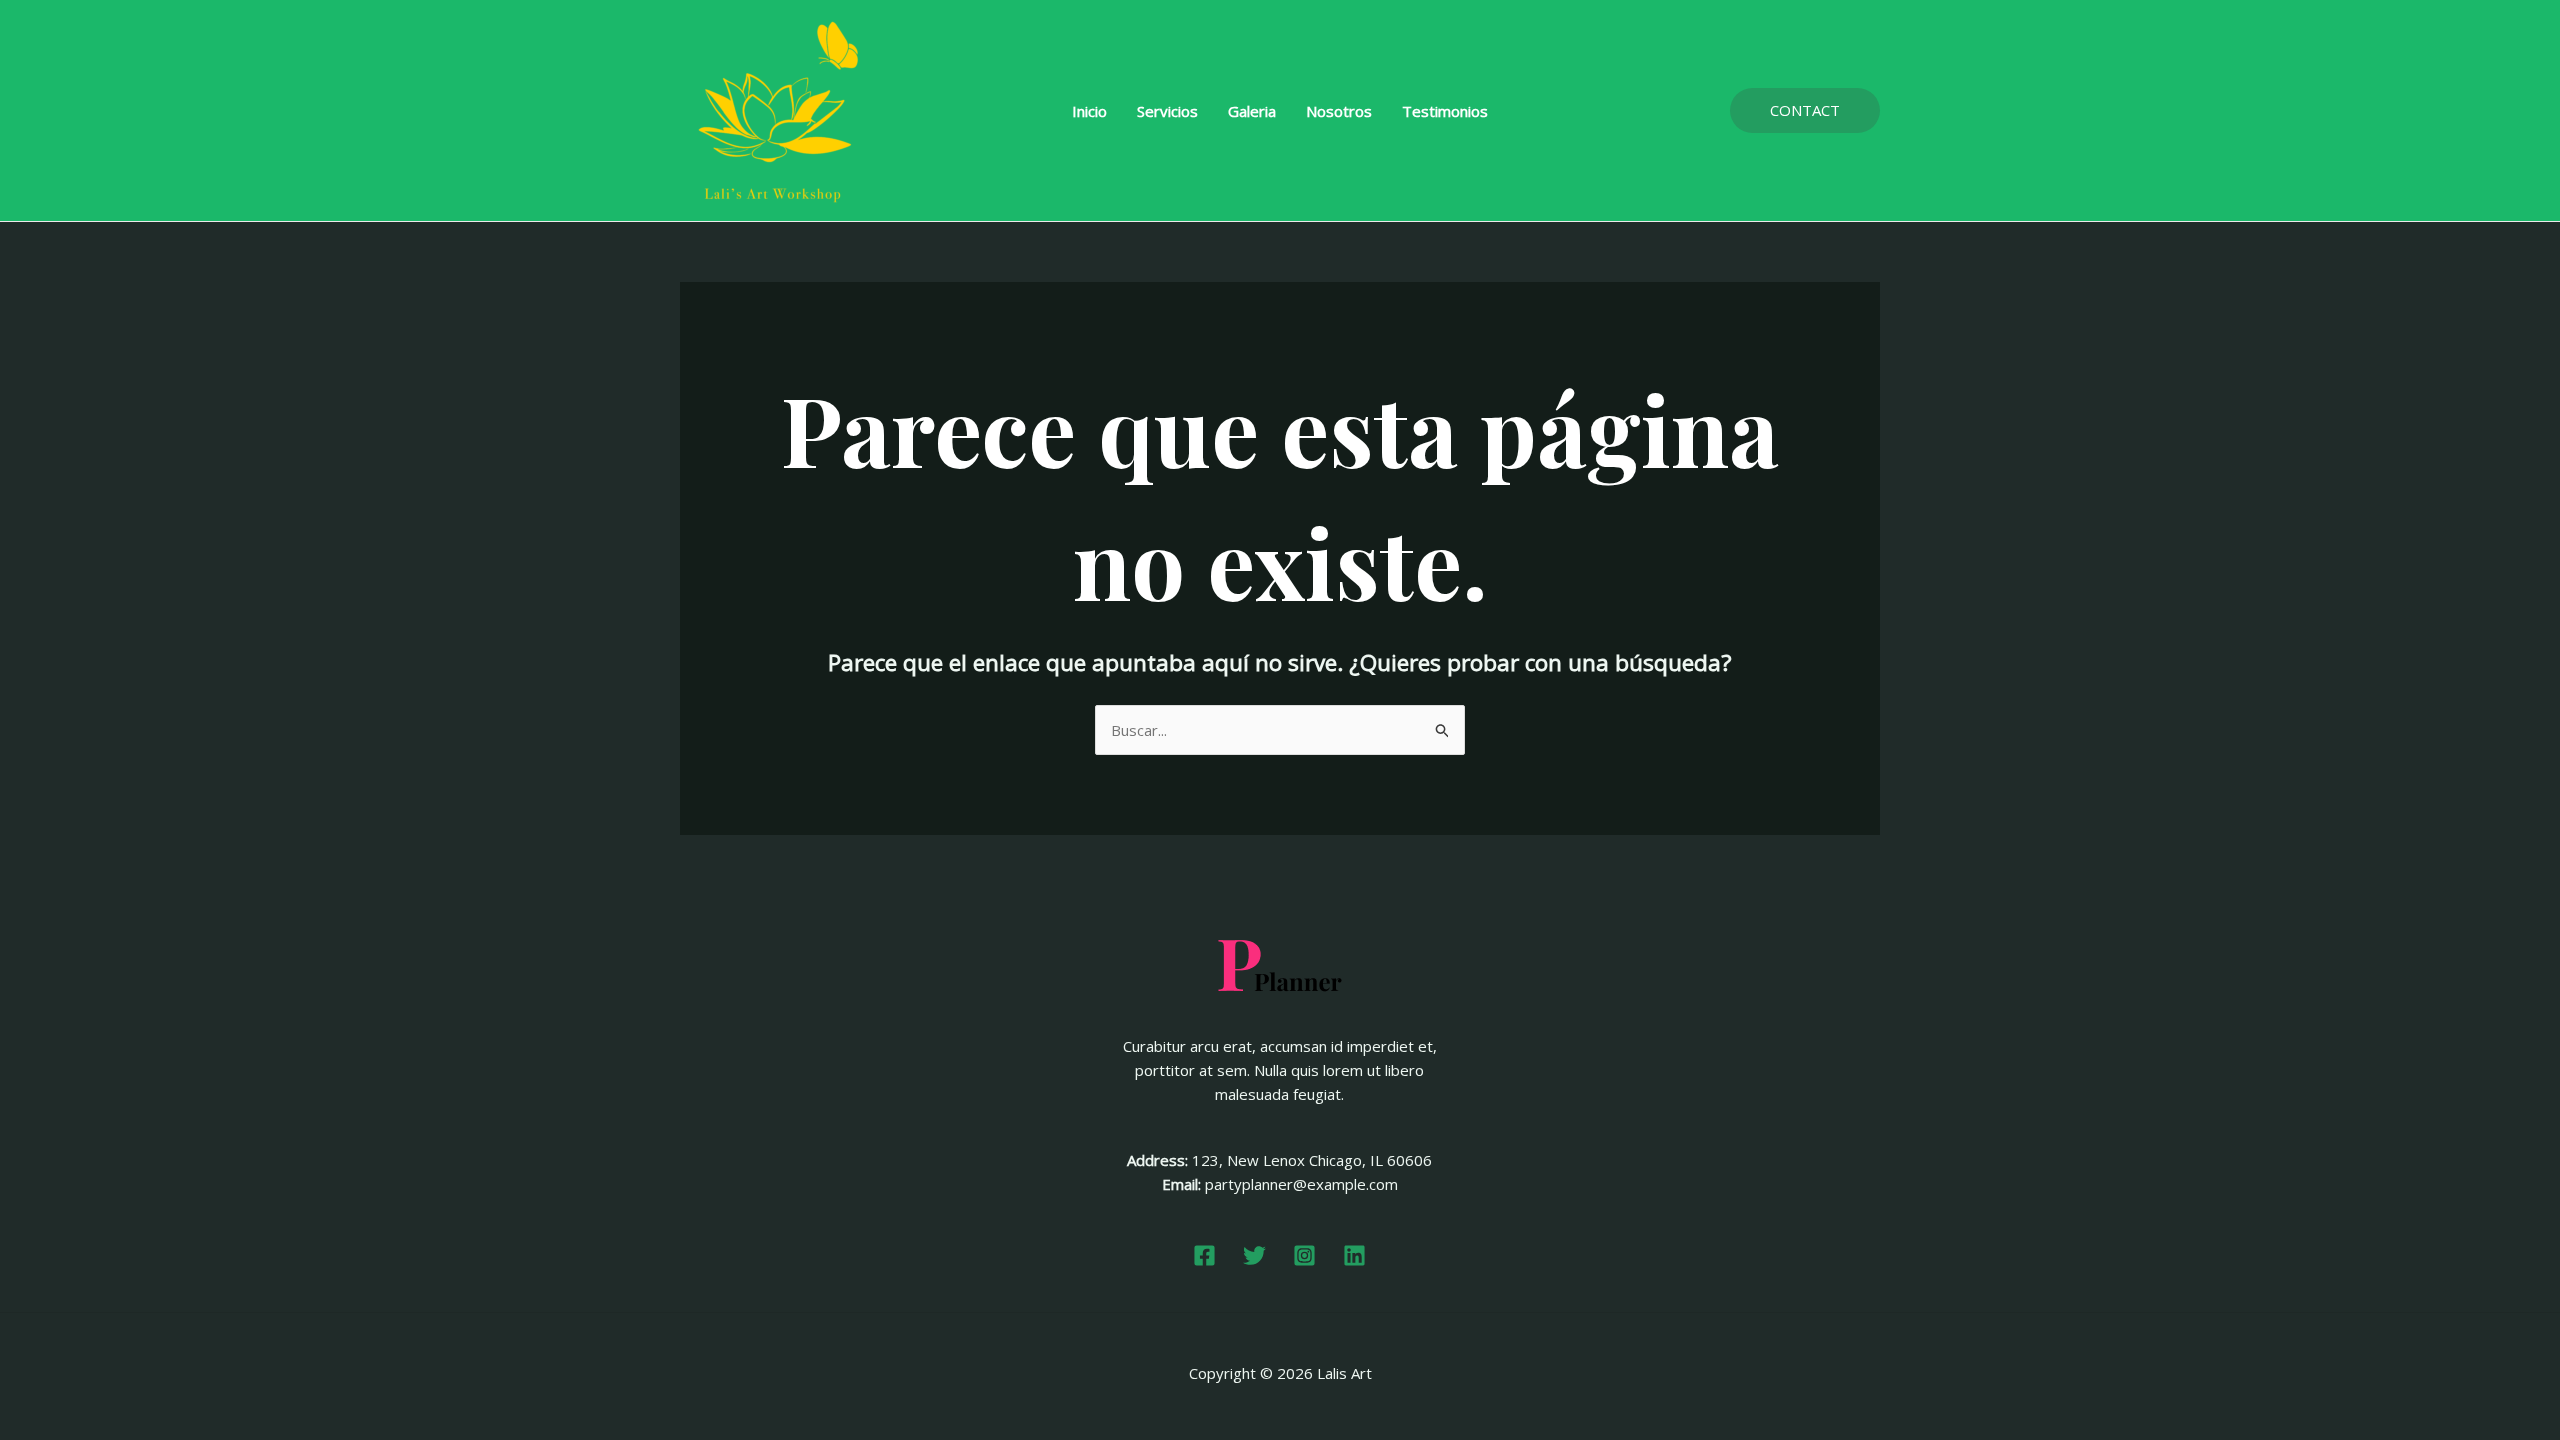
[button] (1805, 110)
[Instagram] (1304, 1255)
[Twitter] (1254, 1255)
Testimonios (1445, 111)
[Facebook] (1204, 1255)
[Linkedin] (1354, 1255)
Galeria (1252, 111)
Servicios (1167, 111)
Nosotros (1339, 111)
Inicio (1089, 111)
